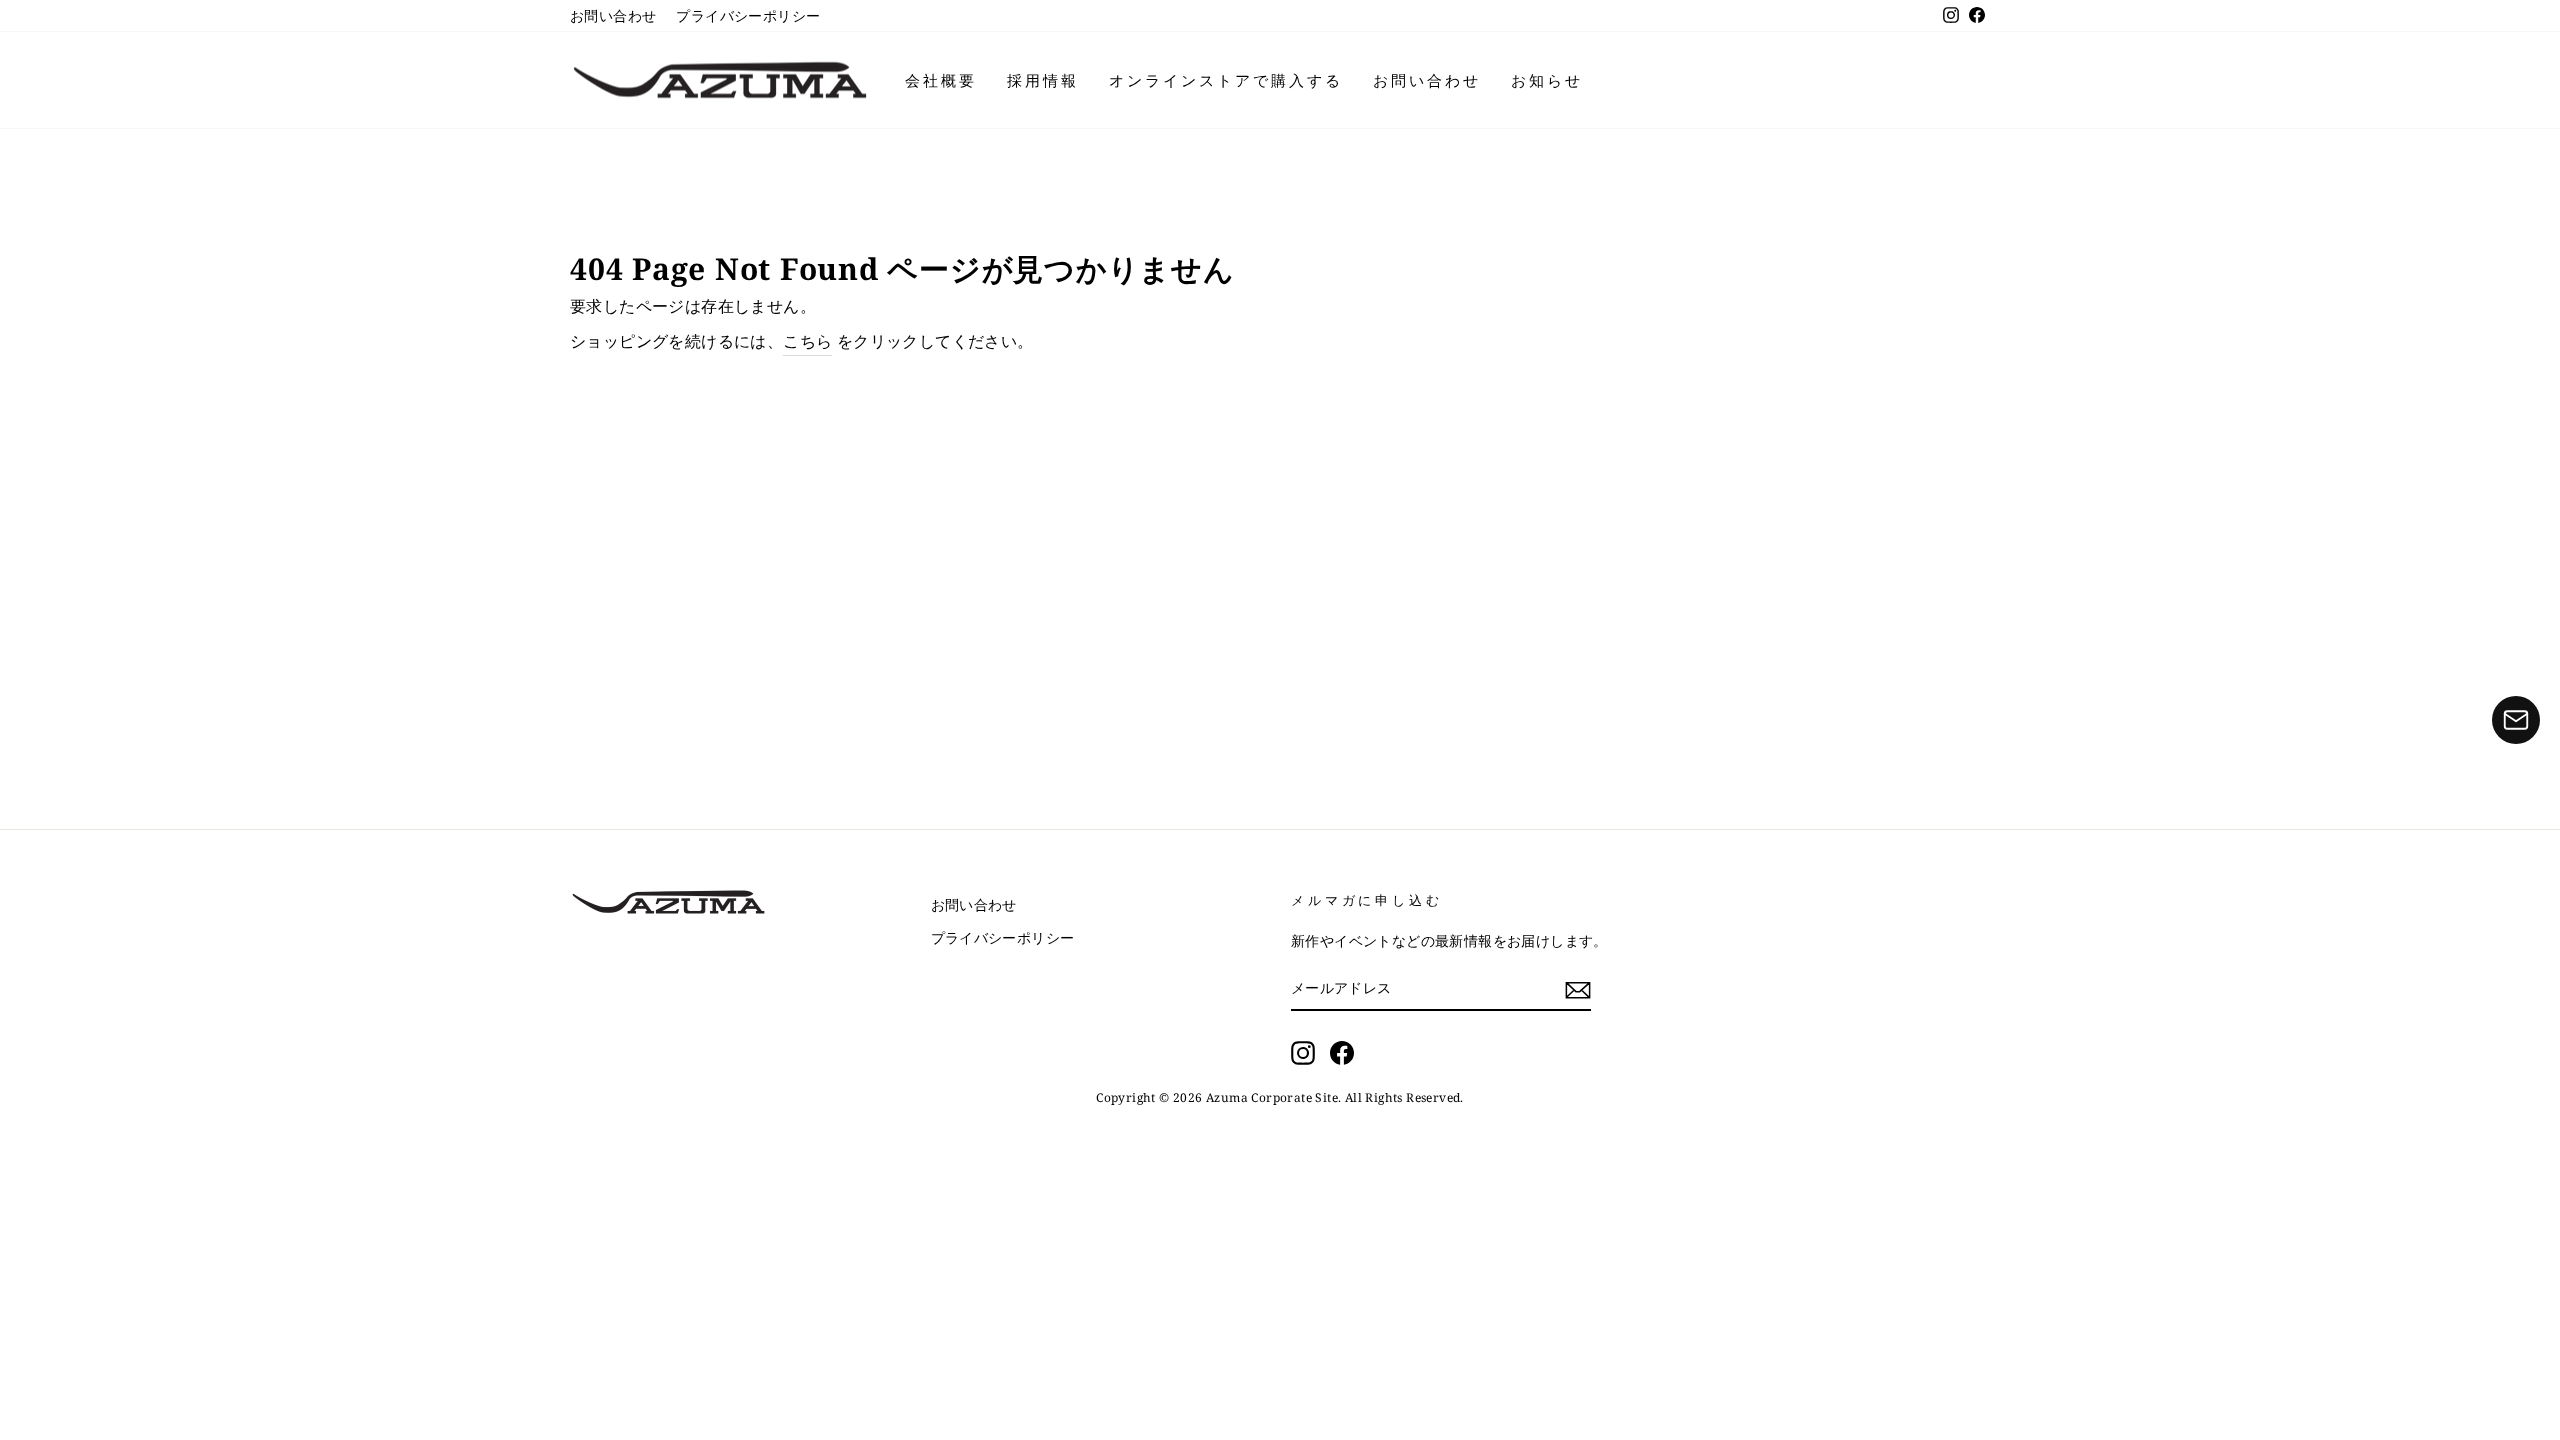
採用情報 (1043, 80)
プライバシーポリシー (748, 15)
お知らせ (1547, 80)
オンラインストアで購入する (1226, 80)
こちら (807, 341)
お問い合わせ (613, 15)
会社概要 (941, 80)
